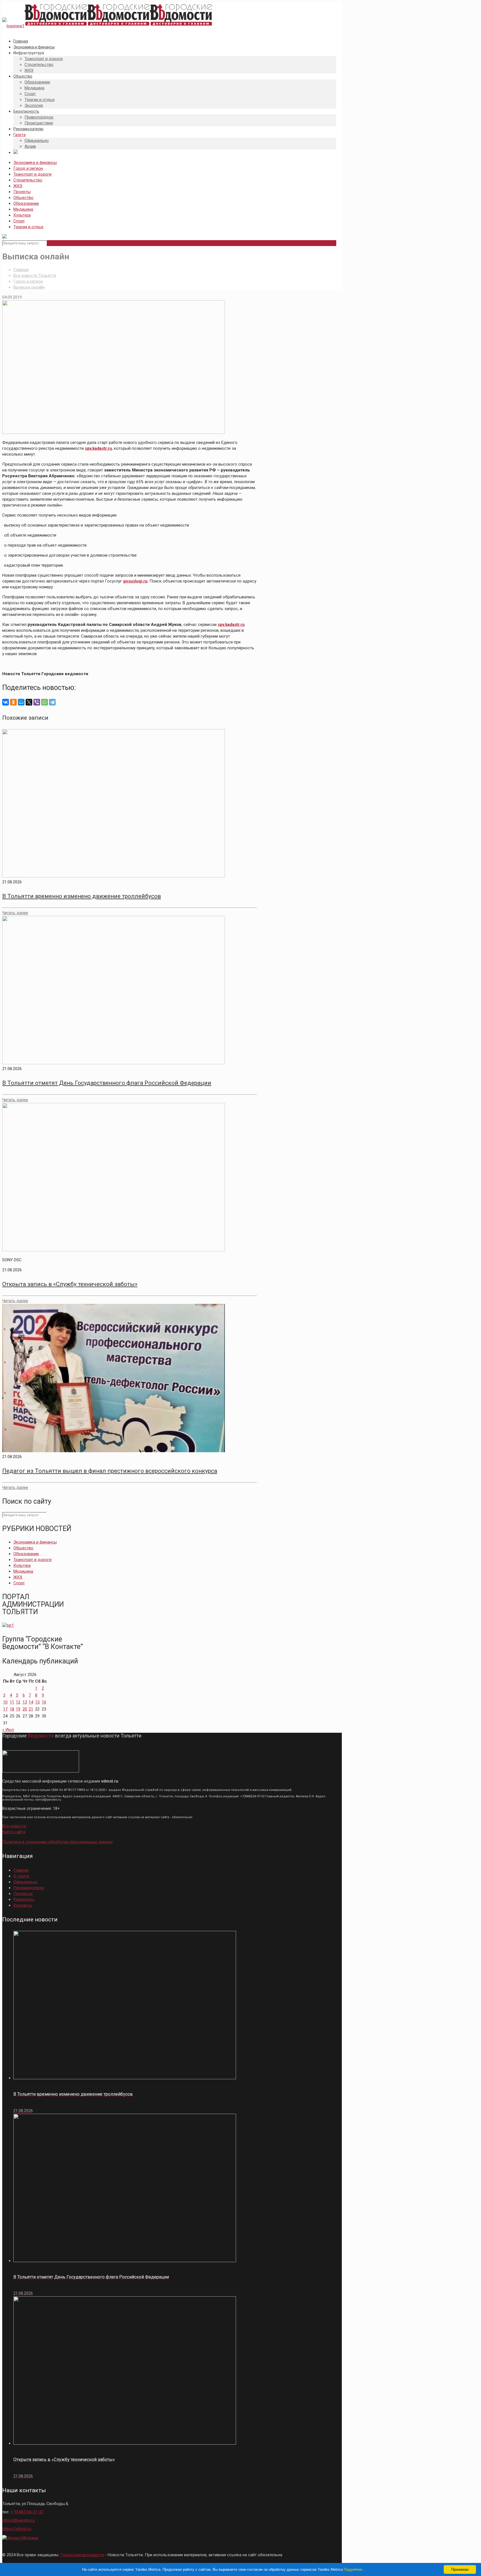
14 (31, 1702)
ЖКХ (18, 186)
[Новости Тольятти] (107, 26)
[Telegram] (52, 702)
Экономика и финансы (35, 163)
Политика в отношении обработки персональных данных (57, 1842)
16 (44, 1702)
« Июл (8, 1730)
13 (25, 1702)
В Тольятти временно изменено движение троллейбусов (82, 896)
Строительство (28, 180)
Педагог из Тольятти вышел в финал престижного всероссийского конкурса (110, 1471)
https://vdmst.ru (17, 2529)
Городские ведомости (82, 2555)
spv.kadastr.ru (98, 448)
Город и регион (28, 168)
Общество (23, 198)
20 (25, 1709)
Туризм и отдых (28, 227)
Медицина (23, 209)
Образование (26, 203)
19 (18, 1709)
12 (18, 1702)
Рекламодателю (29, 1888)
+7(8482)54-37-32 (27, 2512)
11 (12, 1702)
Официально (25, 1882)
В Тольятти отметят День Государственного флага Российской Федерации (107, 1083)
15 (37, 1702)
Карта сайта (14, 1832)
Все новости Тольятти (35, 276)
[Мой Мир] (21, 702)
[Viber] (37, 702)
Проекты (22, 192)
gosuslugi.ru (135, 581)
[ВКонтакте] (6, 702)
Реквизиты (24, 1899)
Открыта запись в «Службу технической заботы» (70, 1284)
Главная (21, 270)
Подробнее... (355, 2569)
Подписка (23, 1894)
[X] (29, 702)
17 (5, 1709)
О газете (21, 1876)
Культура (22, 215)
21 (31, 1709)
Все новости (14, 1826)
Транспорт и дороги (32, 174)
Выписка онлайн (29, 287)
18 (12, 1709)
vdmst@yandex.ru (19, 2520)
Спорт (19, 221)
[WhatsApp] (45, 702)
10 (5, 1702)
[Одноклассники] (13, 702)
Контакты (23, 1905)
